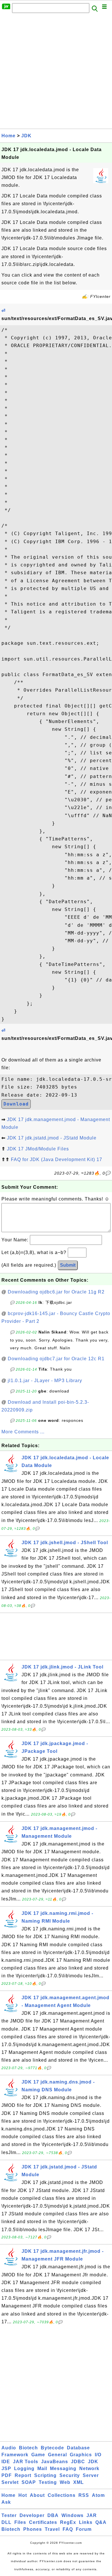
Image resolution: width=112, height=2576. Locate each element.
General (57, 2455)
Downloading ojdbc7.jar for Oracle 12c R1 (56, 1359)
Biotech (28, 2448)
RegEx (68, 2522)
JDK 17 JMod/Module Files (38, 1149)
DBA (53, 2515)
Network (89, 2468)
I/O (98, 2455)
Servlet (10, 2482)
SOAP (29, 2482)
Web (65, 2482)
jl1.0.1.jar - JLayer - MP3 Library (45, 1381)
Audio (9, 2448)
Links (86, 2522)
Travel (52, 2529)
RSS (84, 2495)
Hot (23, 2495)
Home (8, 136)
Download (16, 1104)
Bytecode (52, 2448)
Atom (98, 2495)
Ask (6, 2502)
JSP (6, 2468)
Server (91, 2475)
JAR (92, 2515)
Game (38, 2455)
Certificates (43, 2522)
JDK (26, 136)
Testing (48, 2482)
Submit (68, 1265)
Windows (73, 2515)
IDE (6, 2462)
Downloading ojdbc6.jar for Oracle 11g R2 (56, 1292)
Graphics (81, 2455)
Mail (42, 2468)
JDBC (78, 2462)
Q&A (101, 2522)
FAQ (68, 2529)
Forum (84, 2529)
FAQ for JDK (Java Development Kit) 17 (57, 1159)
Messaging (63, 2468)
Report (23, 2475)
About (37, 2495)
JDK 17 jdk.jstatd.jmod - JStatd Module (52, 1138)
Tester (9, 2515)
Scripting (45, 2475)
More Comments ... (23, 1432)
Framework (15, 2455)
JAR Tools (26, 2462)
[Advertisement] (56, 73)
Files (20, 2522)
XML (79, 2482)
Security (70, 2475)
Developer (32, 2515)
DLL (6, 2522)
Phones (33, 2529)
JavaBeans (55, 2462)
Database (78, 2448)
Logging (24, 2468)
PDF (7, 2475)
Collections (62, 2495)
